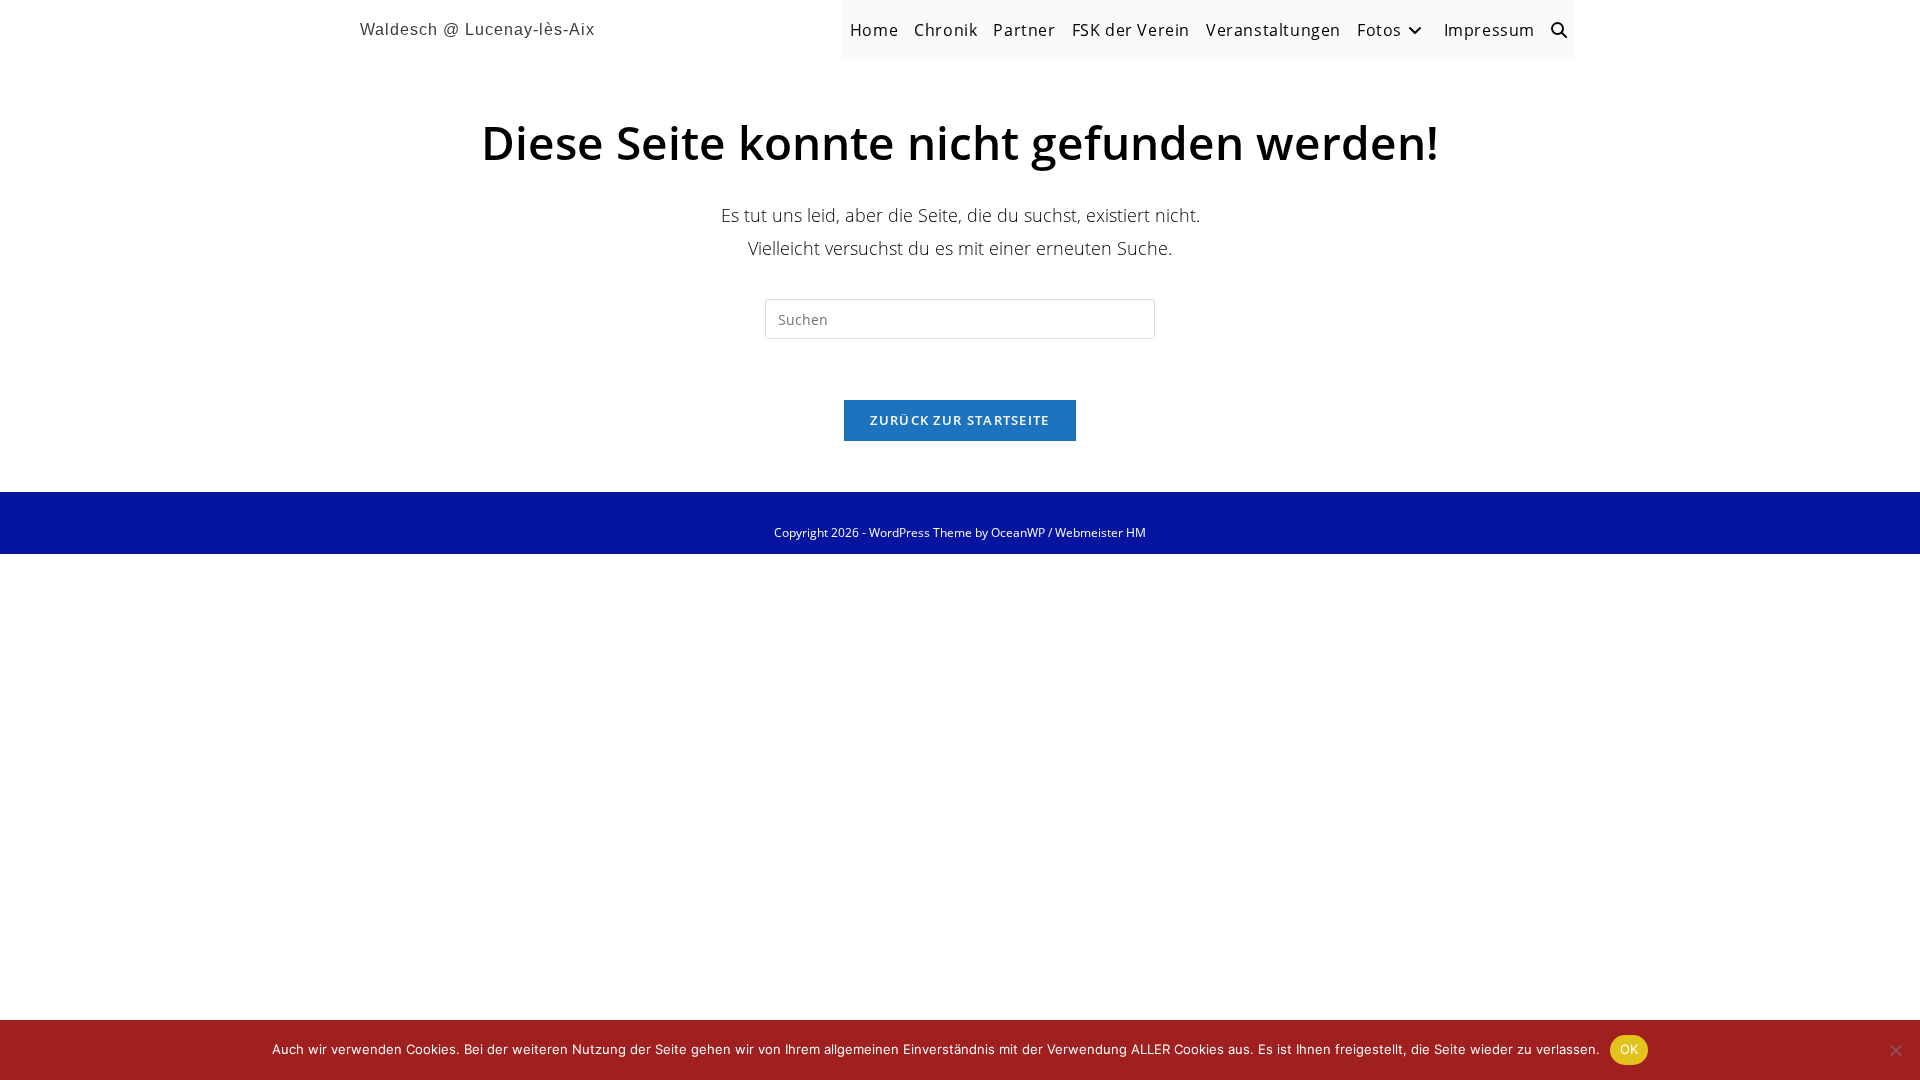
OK (1629, 1049)
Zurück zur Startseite (959, 420)
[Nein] (1895, 1050)
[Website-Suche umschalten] (1559, 30)
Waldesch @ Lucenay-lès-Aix (477, 29)
